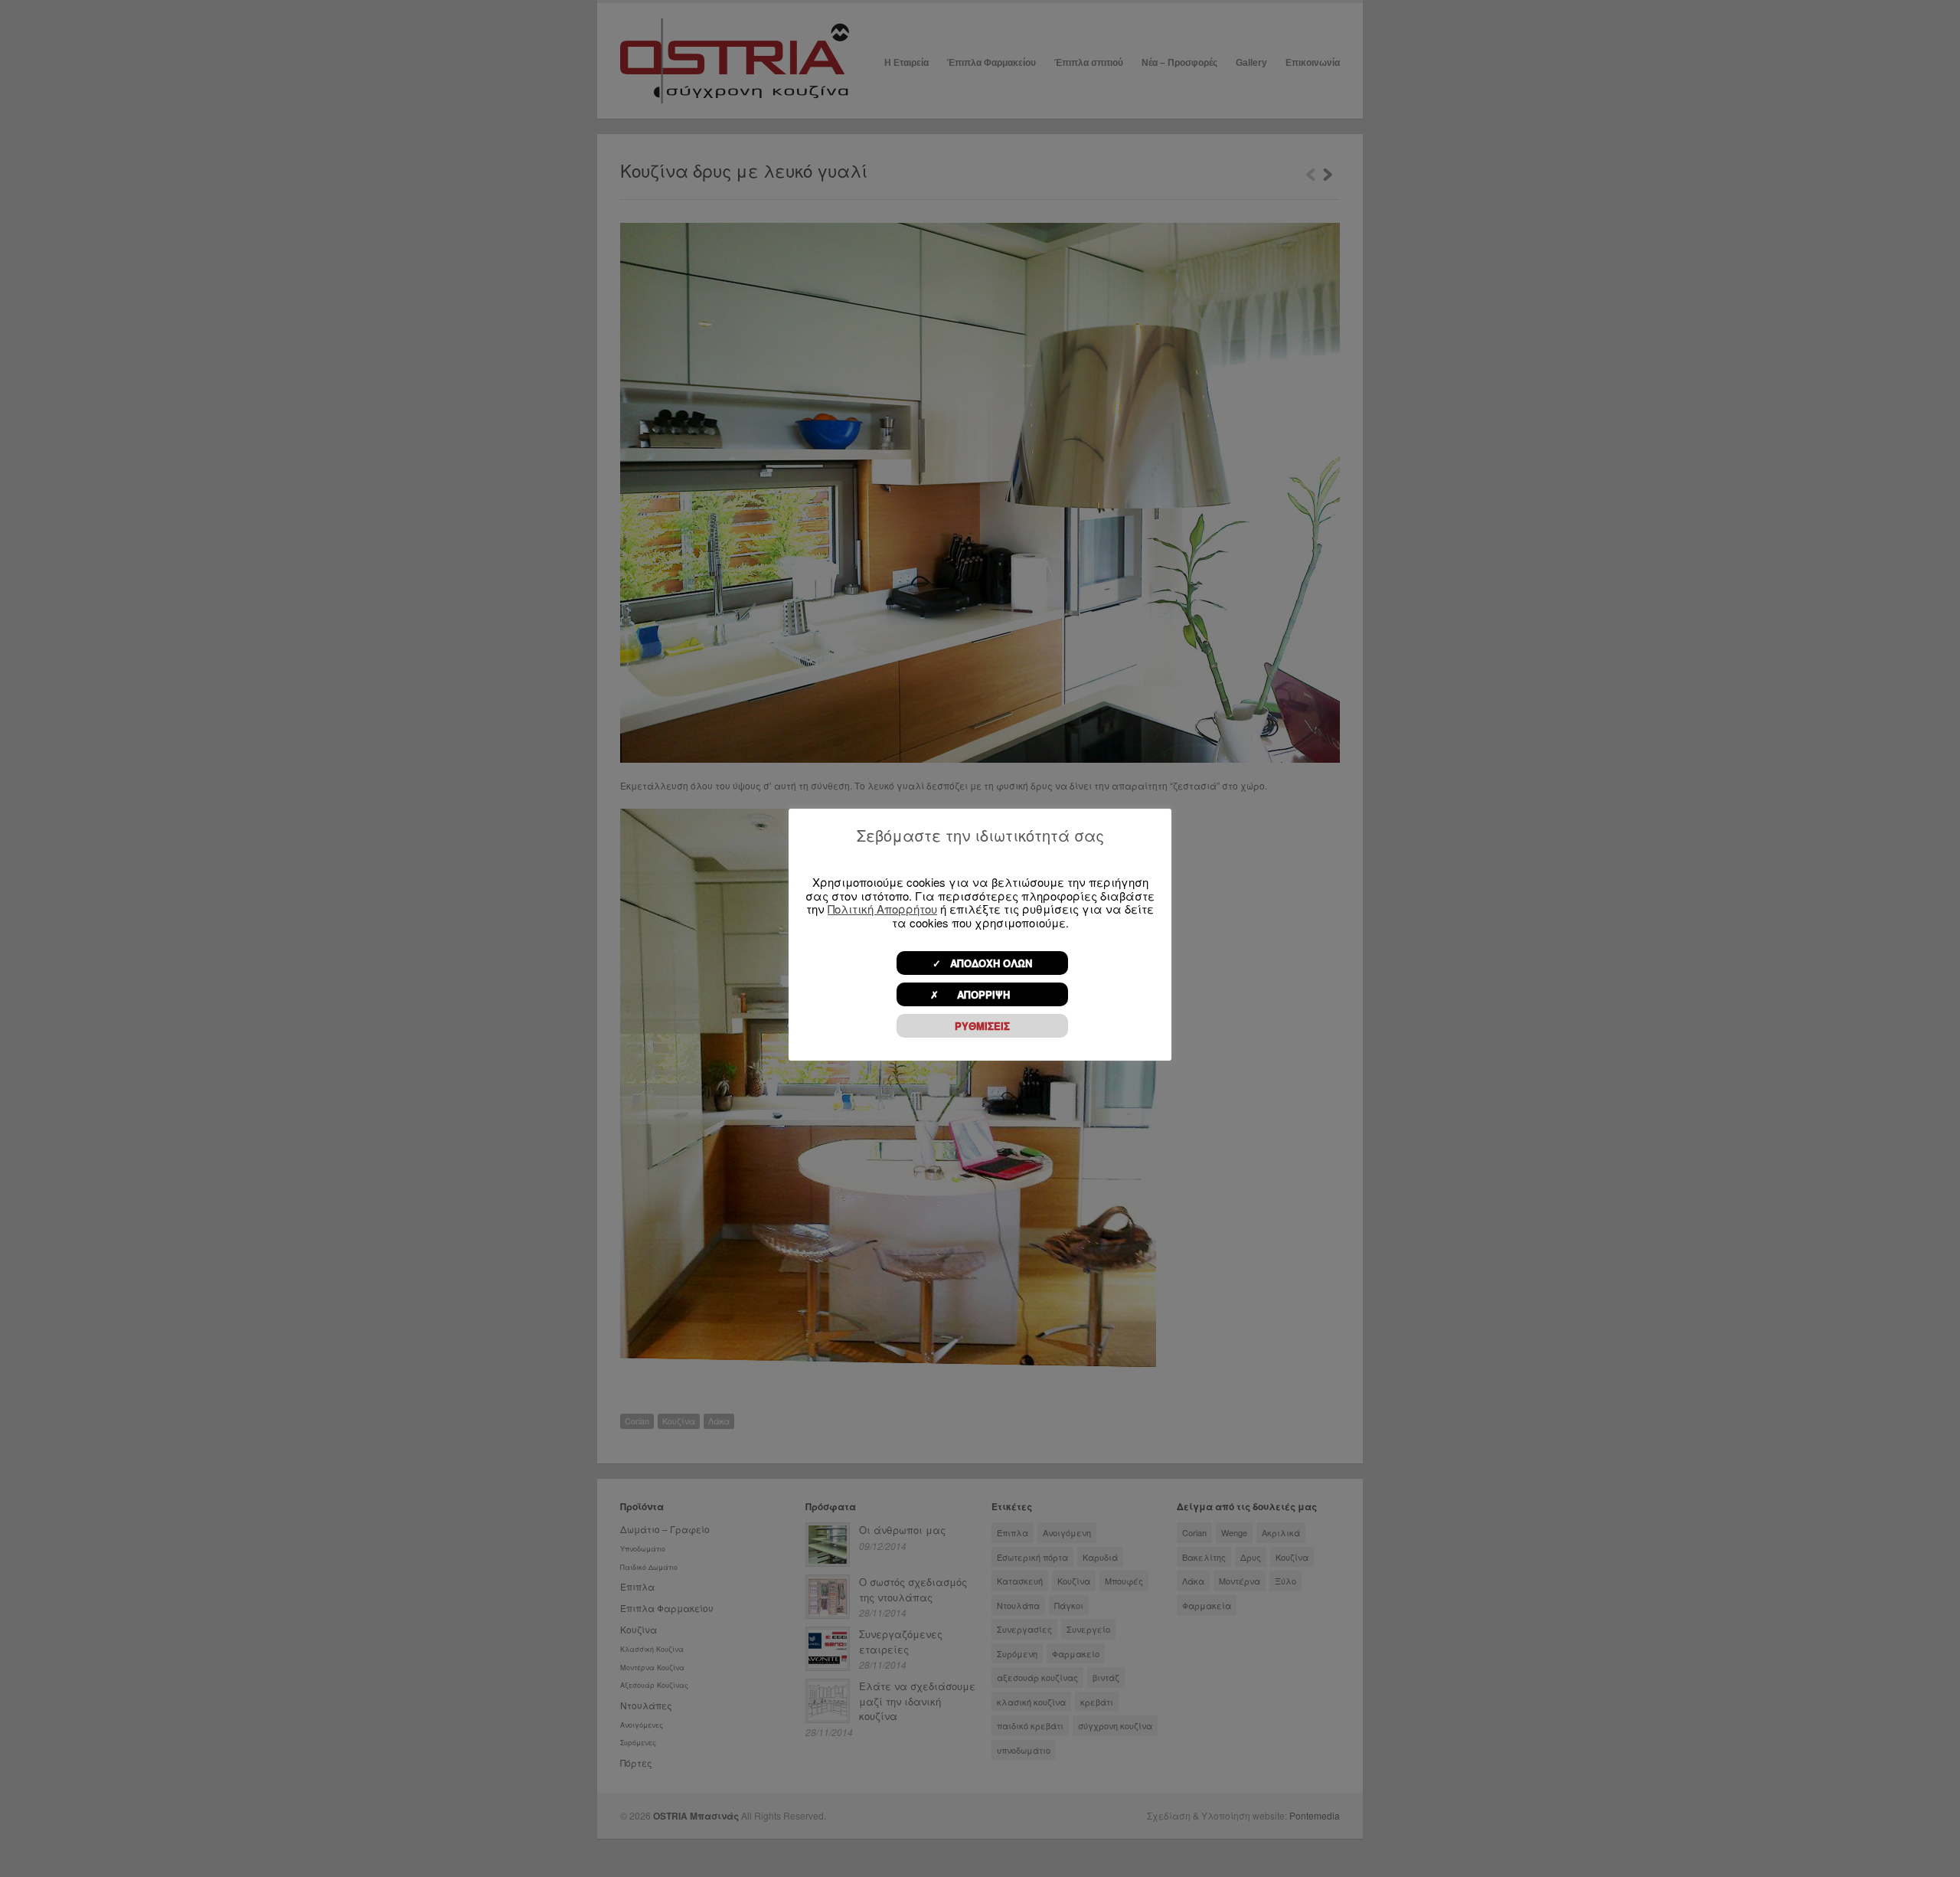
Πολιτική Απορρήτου (882, 909)
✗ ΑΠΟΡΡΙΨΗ (982, 994)
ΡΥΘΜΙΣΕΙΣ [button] (982, 1026)
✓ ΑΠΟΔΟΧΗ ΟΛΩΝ (982, 963)
